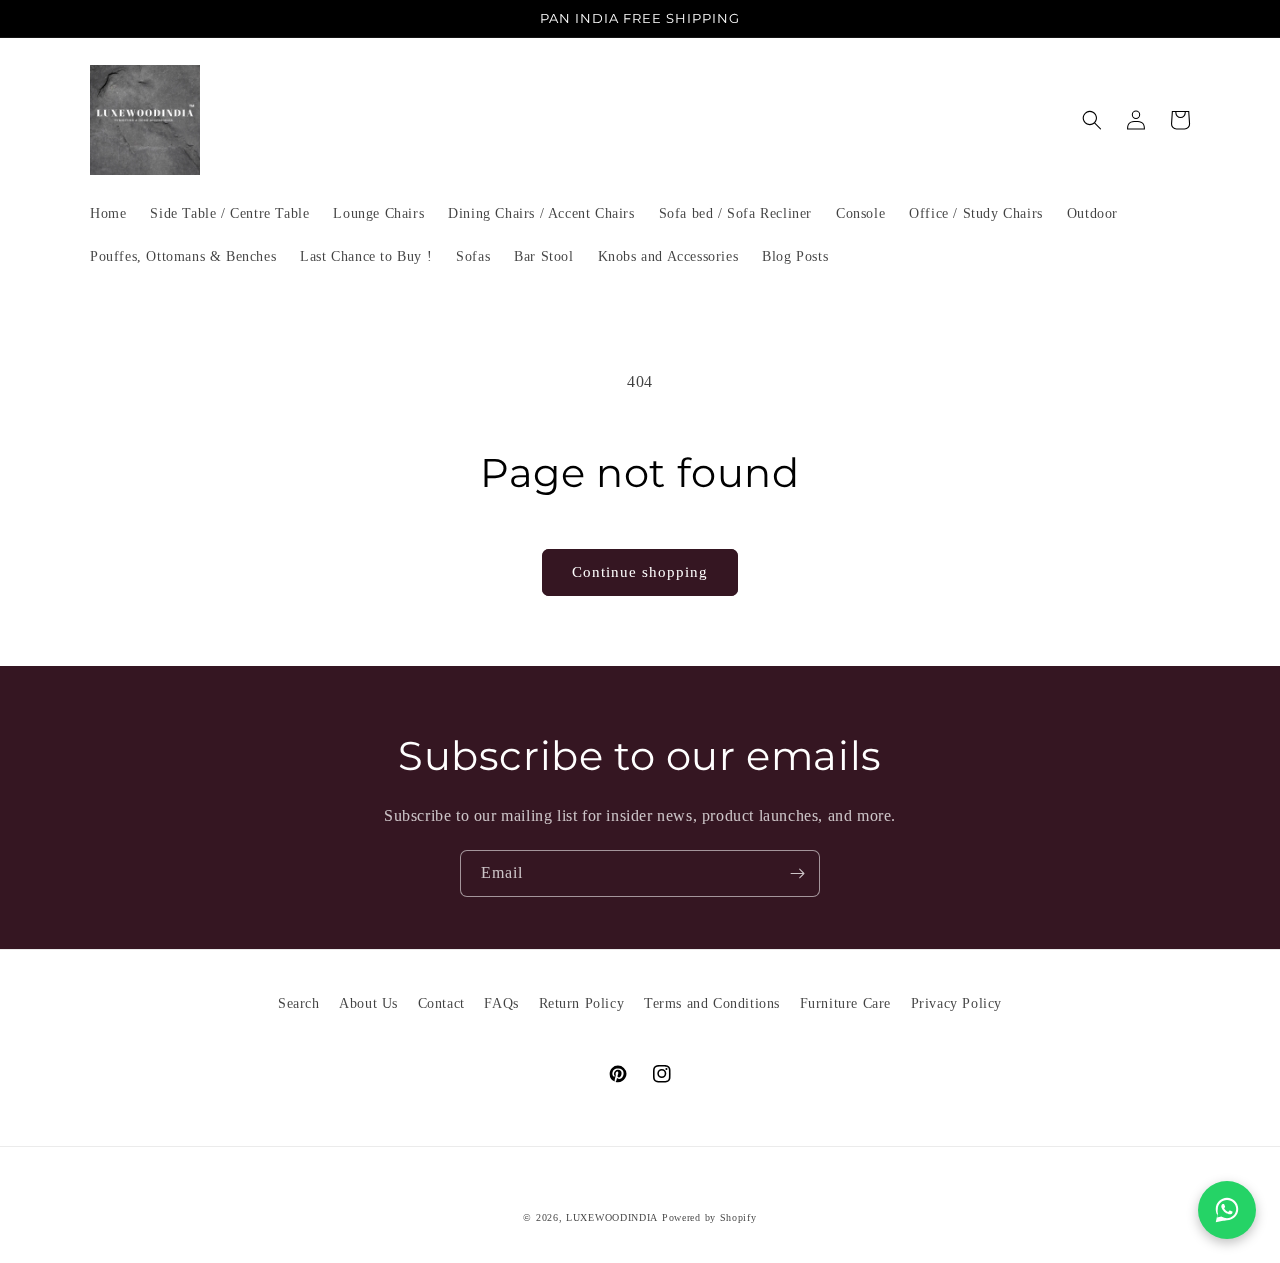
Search (299, 1003)
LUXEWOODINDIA (612, 1217)
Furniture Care (845, 1003)
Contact (441, 1003)
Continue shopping (640, 572)
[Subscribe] (797, 873)
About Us (368, 1003)
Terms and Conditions (712, 1003)
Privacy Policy (956, 1003)
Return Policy (582, 1003)
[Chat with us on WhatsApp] (1227, 1210)
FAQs (501, 1003)
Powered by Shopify (709, 1217)
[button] (1092, 120)
